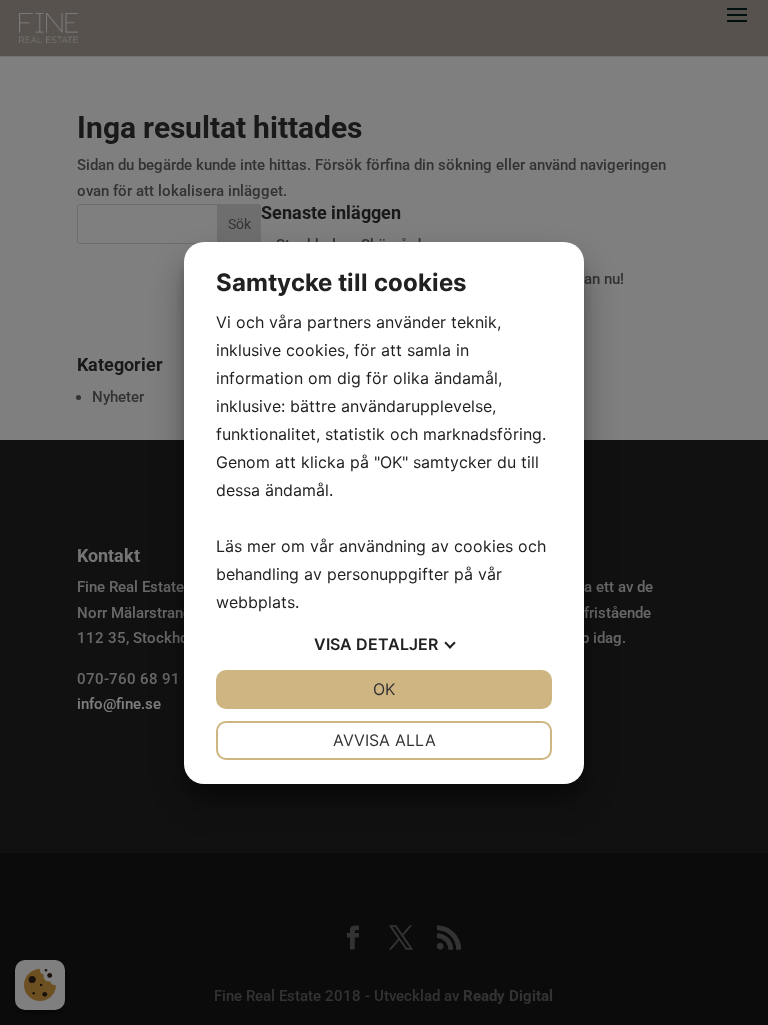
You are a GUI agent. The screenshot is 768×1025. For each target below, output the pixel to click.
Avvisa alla (384, 740)
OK (384, 689)
